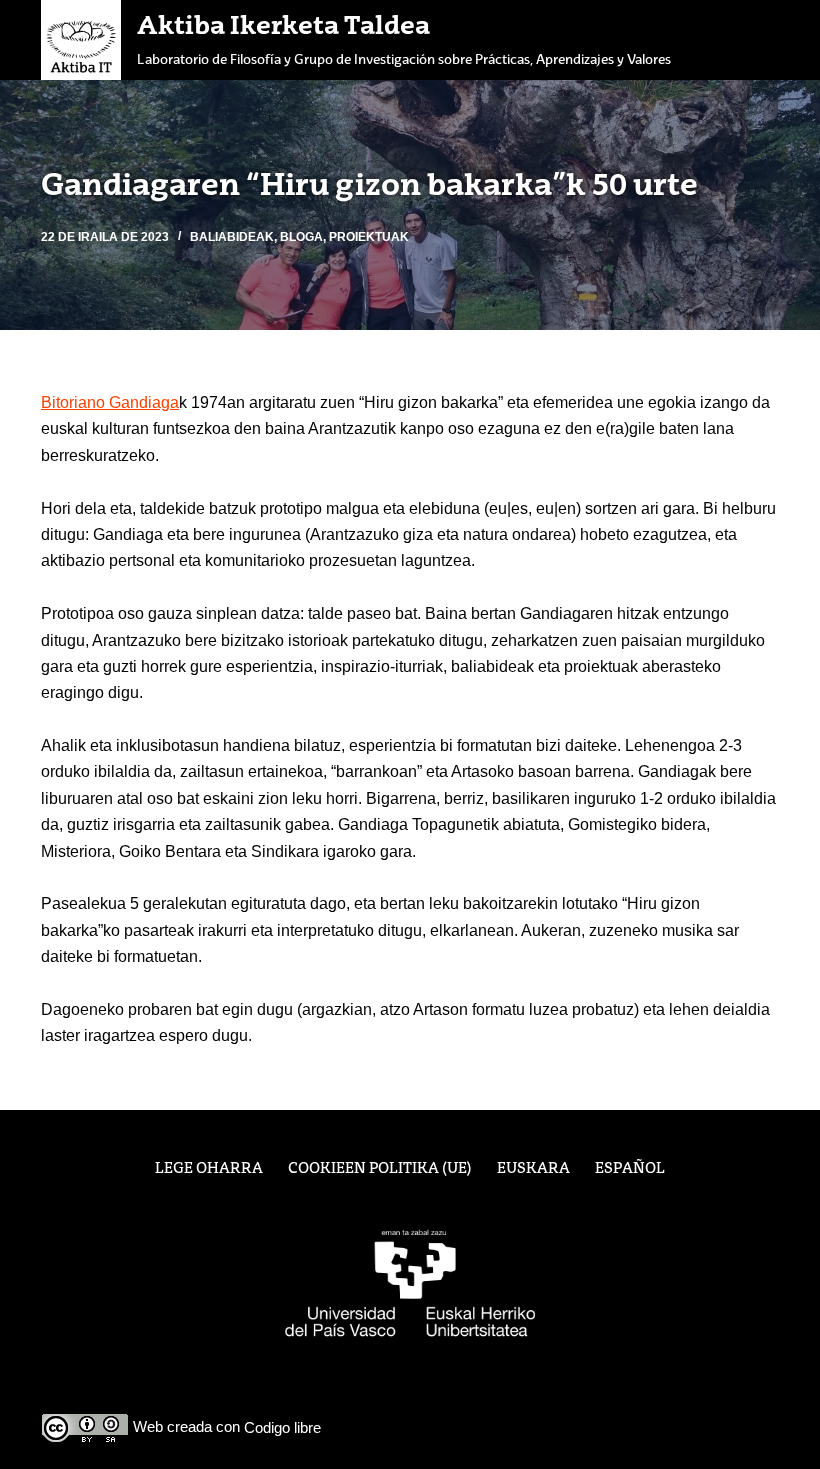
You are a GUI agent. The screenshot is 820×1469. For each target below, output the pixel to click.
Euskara (533, 1169)
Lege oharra (209, 1169)
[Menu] (770, 40)
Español (630, 1169)
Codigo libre (282, 1427)
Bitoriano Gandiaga (110, 402)
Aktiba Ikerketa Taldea (283, 27)
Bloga (301, 237)
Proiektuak (369, 237)
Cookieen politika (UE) (380, 1169)
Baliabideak (232, 237)
